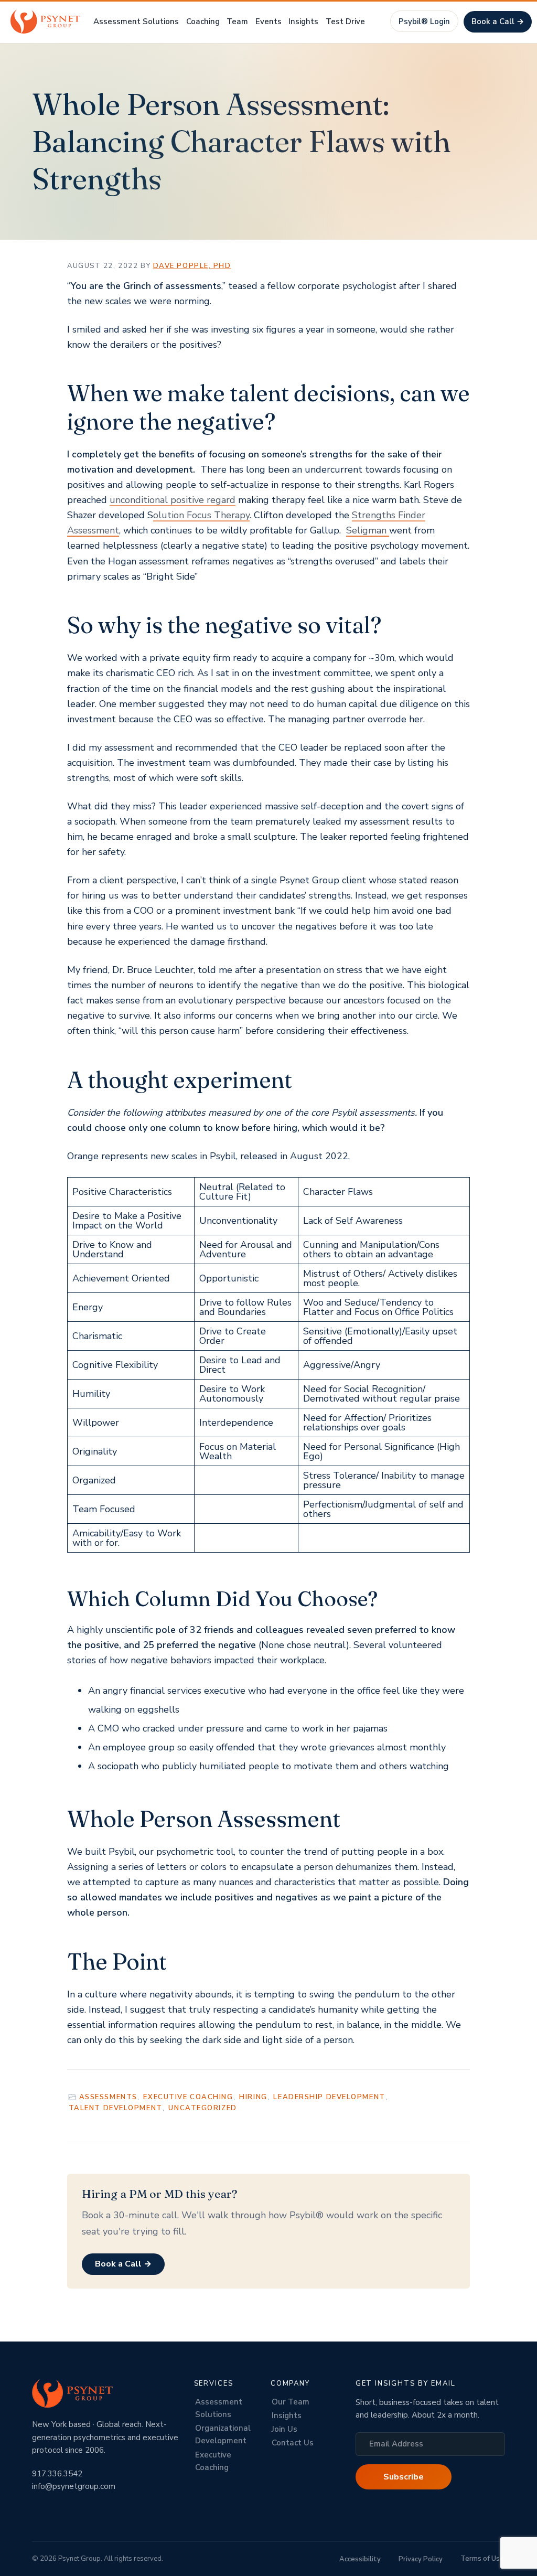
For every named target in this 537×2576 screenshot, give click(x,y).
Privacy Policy (421, 2559)
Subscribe (404, 2477)
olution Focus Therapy (201, 515)
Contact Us (293, 2443)
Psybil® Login (424, 22)
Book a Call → (498, 22)
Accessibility (360, 2559)
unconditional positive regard (173, 500)
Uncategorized (202, 2108)
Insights (287, 2415)
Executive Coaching (188, 2097)
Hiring (253, 2097)
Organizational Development (223, 2434)
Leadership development (329, 2097)
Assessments (108, 2097)
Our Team (291, 2402)
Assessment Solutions (219, 2408)
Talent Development (116, 2108)
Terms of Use (482, 2559)
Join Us (284, 2429)
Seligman (368, 530)
